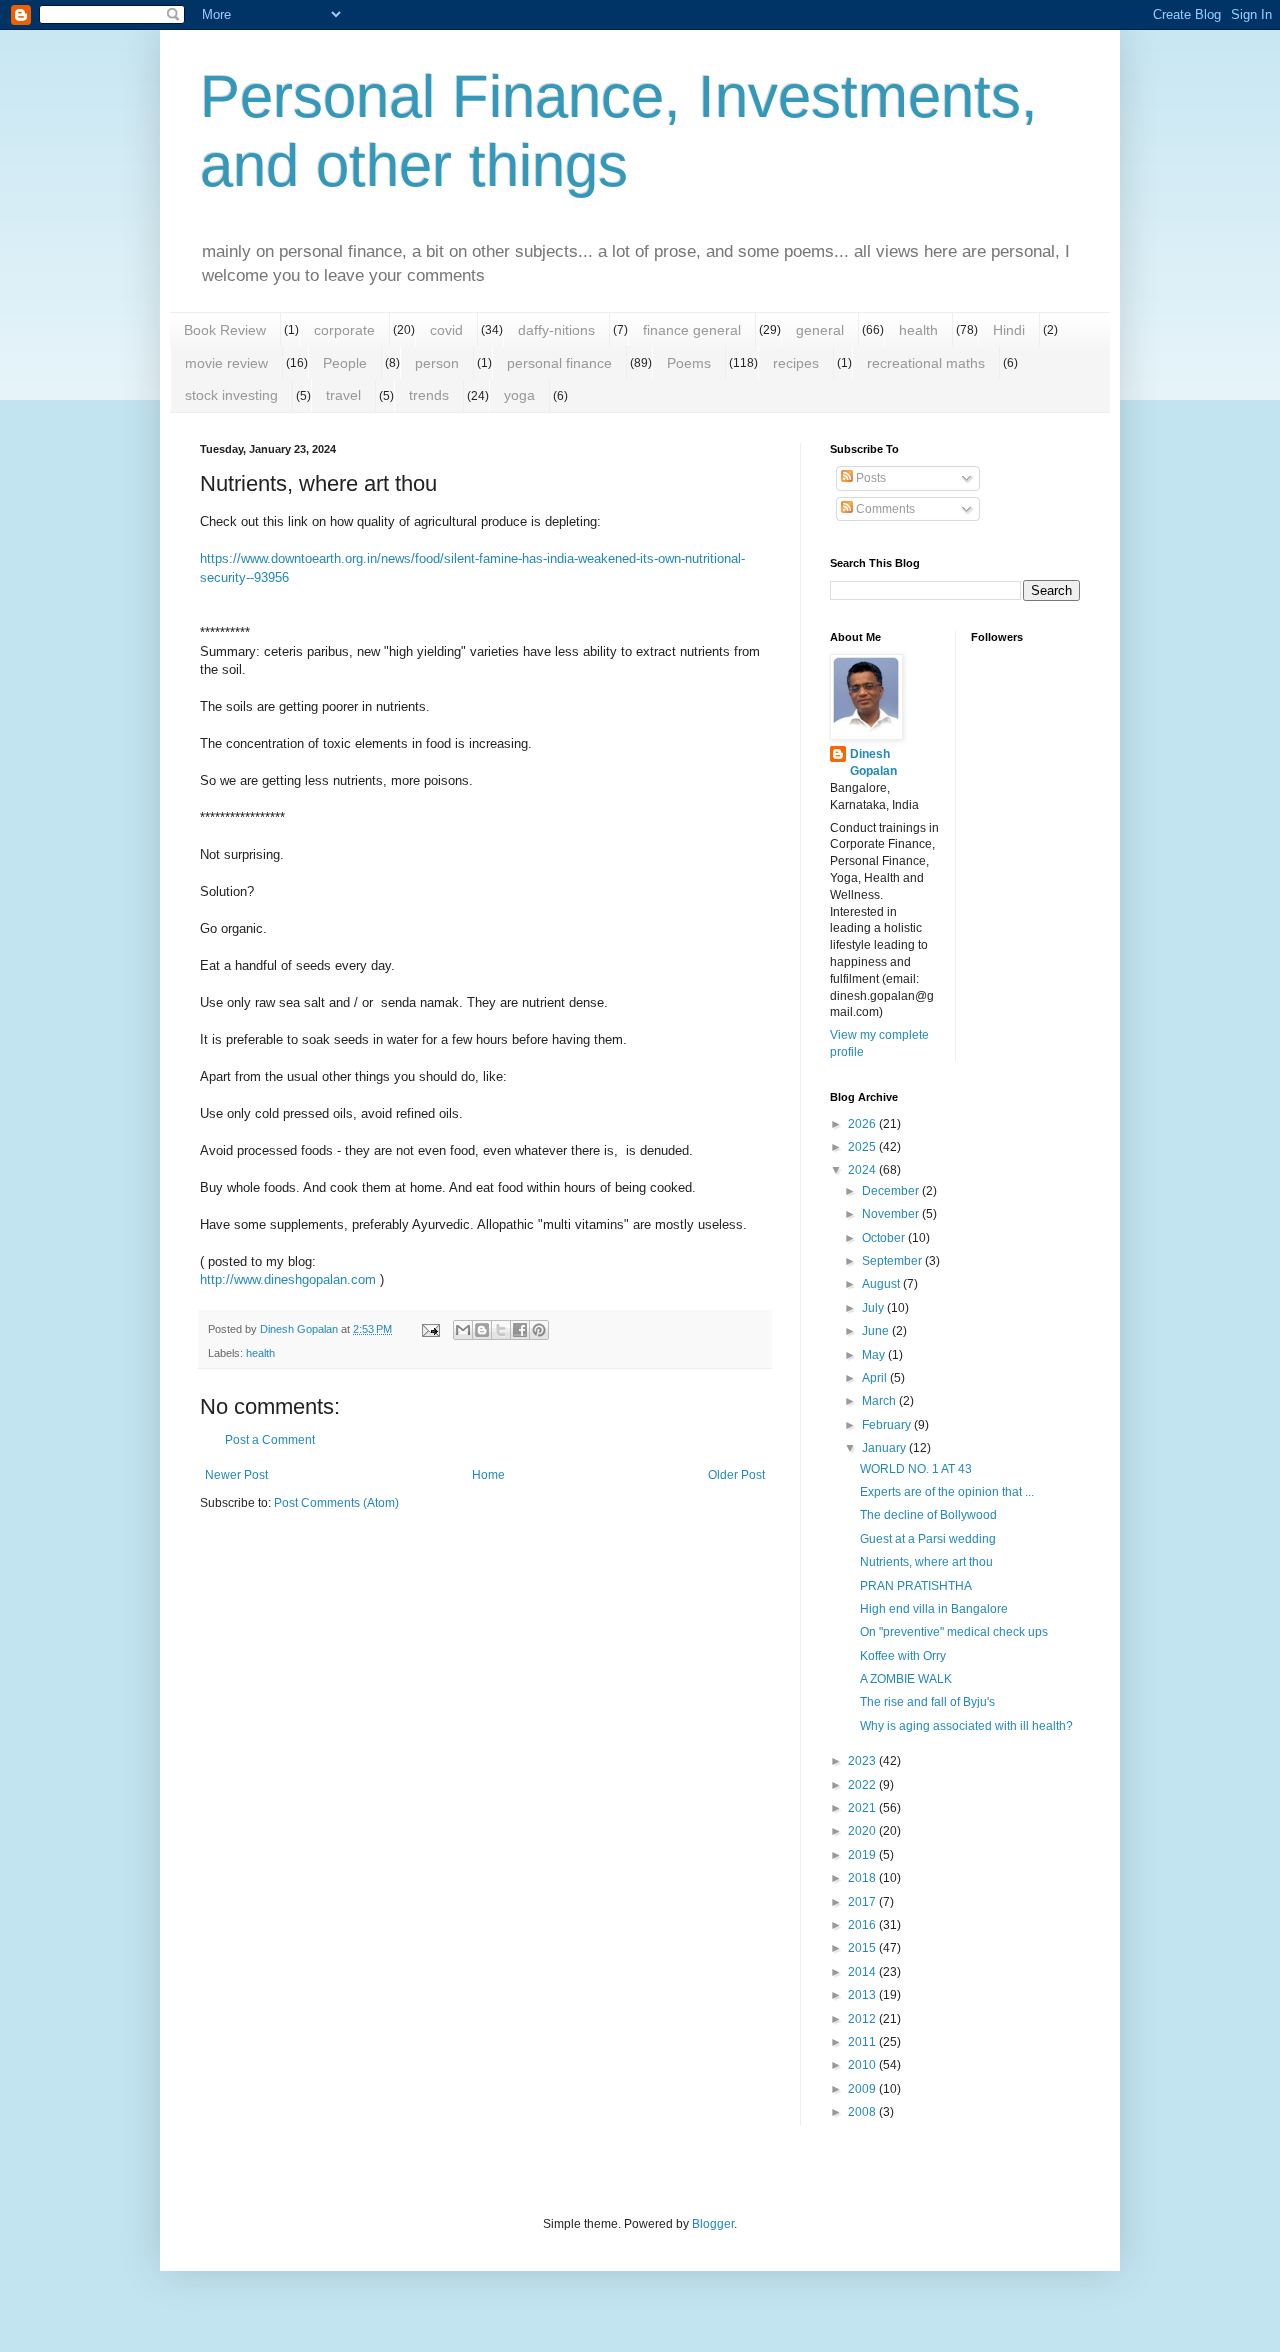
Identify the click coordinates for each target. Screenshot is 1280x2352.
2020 (863, 1831)
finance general (692, 330)
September (893, 1261)
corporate (344, 330)
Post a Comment (270, 1440)
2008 (863, 2112)
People (345, 363)
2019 (863, 1855)
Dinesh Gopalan (873, 762)
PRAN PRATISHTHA (916, 1586)
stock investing (231, 395)
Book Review (225, 330)
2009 (863, 2089)
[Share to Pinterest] (539, 1330)
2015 (863, 1948)
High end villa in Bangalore (934, 1609)
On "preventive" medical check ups (954, 1632)
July (874, 1308)
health (918, 330)
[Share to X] (501, 1330)
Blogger (713, 2224)
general (820, 330)
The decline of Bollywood (928, 1515)
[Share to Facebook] (520, 1330)
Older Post (736, 1475)
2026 (863, 1124)
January (885, 1448)
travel (343, 395)
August (882, 1284)
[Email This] (463, 1330)
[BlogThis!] (482, 1330)
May (875, 1355)
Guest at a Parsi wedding (928, 1539)
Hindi (1009, 330)
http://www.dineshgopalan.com (288, 1279)
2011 (863, 2042)
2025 (863, 1147)
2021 (863, 1808)
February (888, 1425)
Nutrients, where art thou (926, 1562)
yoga (519, 395)
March (880, 1401)
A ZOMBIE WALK (906, 1679)
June (877, 1331)
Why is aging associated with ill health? (966, 1726)
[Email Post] (430, 1329)
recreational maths (926, 363)
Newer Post (236, 1475)
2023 (863, 1761)
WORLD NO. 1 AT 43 (916, 1469)
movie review (226, 363)
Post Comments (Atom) (336, 1503)
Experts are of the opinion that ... (947, 1492)
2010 (863, 2065)
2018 (863, 1878)
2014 (863, 1972)
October (885, 1238)
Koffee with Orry (903, 1656)
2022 (863, 1785)
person (437, 363)
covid (446, 330)
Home (488, 1475)
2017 (863, 1902)
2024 (863, 1170)
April (876, 1378)
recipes (796, 363)
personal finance (559, 363)
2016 (863, 1925)
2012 (863, 2019)
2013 (863, 1995)
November (892, 1214)
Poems (689, 363)
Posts (869, 478)
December (892, 1191)
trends (429, 395)
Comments (884, 509)
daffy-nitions (556, 330)
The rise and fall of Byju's (927, 1702)
